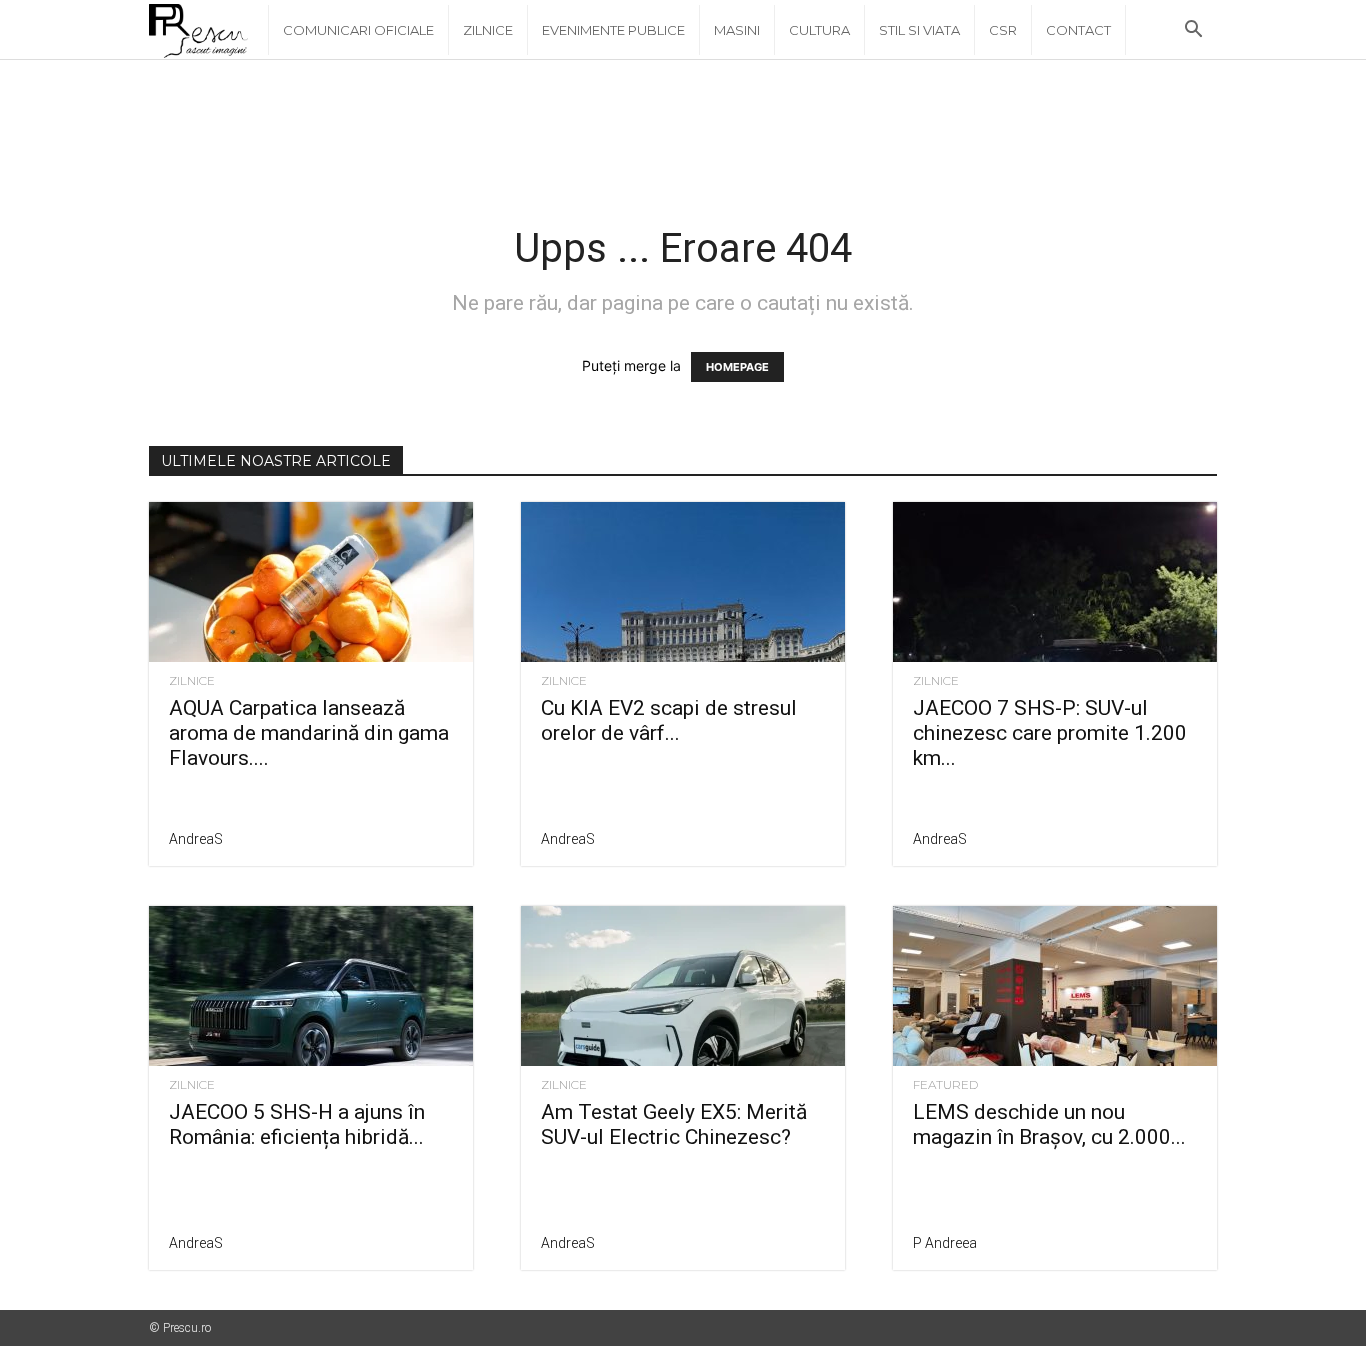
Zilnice (488, 30)
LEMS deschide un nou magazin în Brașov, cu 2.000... (1049, 1124)
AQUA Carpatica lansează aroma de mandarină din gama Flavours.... (309, 733)
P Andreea (945, 1243)
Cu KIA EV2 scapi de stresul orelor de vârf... (669, 720)
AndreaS (196, 839)
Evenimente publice (613, 30)
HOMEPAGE (737, 367)
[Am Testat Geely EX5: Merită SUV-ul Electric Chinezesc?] (683, 986)
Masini (737, 30)
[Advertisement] (683, 129)
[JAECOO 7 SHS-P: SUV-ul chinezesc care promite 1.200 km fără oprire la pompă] (1055, 582)
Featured (945, 1085)
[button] (1193, 31)
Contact (1078, 30)
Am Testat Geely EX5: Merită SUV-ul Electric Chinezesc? (674, 1124)
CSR (1003, 30)
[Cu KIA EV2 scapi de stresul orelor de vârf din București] (683, 582)
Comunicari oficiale (358, 30)
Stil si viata (919, 30)
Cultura (819, 30)
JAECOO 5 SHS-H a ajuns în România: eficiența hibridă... (297, 1124)
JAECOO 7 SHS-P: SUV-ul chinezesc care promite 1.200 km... (1050, 733)
